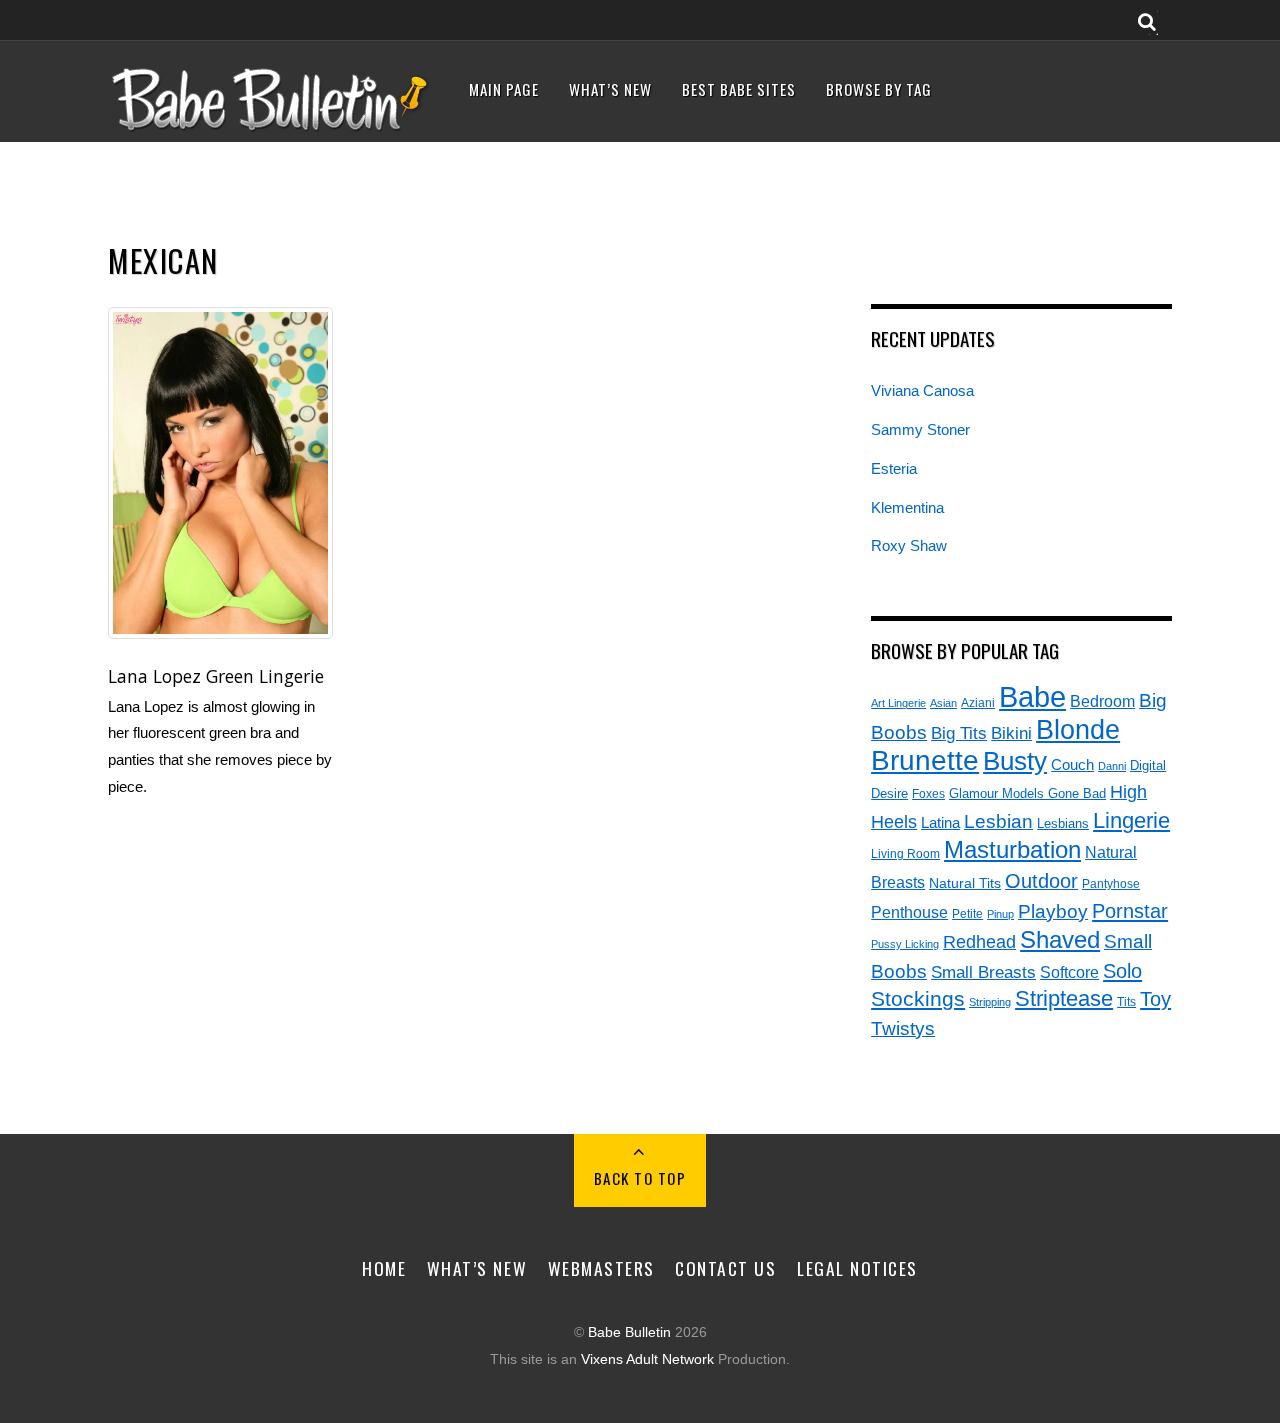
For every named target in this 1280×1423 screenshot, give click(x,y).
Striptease (1064, 998)
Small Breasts (983, 972)
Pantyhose (1111, 883)
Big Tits (959, 733)
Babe (1032, 696)
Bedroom (1102, 701)
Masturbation (1012, 850)
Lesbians (1063, 823)
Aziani (978, 703)
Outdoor (1041, 881)
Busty (1015, 761)
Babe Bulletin (629, 1332)
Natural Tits (965, 883)
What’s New (610, 89)
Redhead (979, 941)
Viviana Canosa (922, 390)
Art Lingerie (898, 703)
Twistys (903, 1028)
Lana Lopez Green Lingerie (216, 676)
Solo (1122, 971)
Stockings (918, 999)
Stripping (990, 1002)
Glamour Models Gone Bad (1027, 793)
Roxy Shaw (909, 545)
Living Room (905, 853)
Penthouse (909, 912)
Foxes (928, 794)
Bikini (1011, 733)
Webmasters (601, 1268)
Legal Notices (857, 1268)
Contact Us (725, 1268)
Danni (1112, 766)
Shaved (1060, 940)
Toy (1155, 999)
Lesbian (998, 821)
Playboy (1053, 911)
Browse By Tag (879, 89)
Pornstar (1130, 911)
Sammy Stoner (920, 429)
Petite (967, 913)
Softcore (1069, 972)
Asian (943, 703)
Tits (1126, 1001)
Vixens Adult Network (647, 1359)
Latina (940, 823)
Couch (1072, 765)
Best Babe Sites (739, 89)
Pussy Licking (905, 944)
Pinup (1000, 914)
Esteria (894, 468)
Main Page (504, 89)
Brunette (925, 760)
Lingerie (1131, 820)
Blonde (1078, 730)
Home (384, 1268)
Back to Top (640, 1178)
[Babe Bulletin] (271, 126)
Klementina (907, 507)
